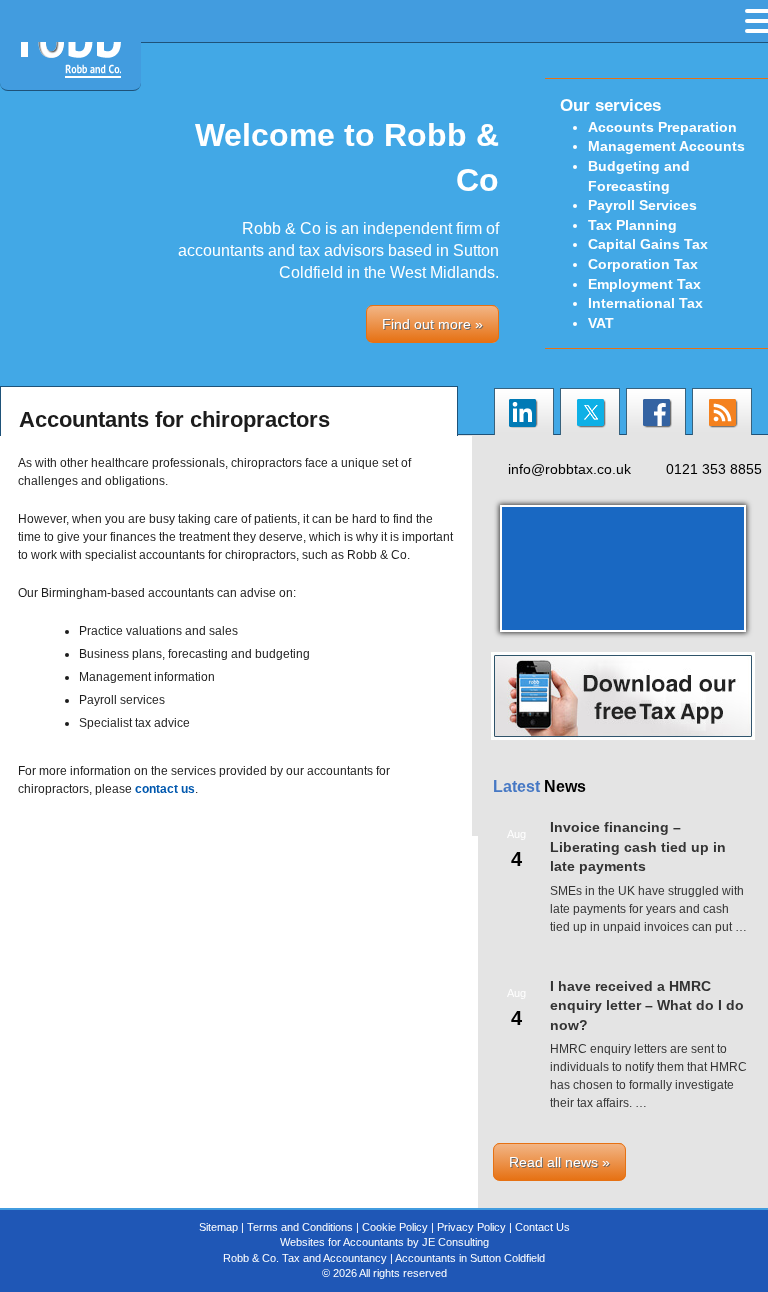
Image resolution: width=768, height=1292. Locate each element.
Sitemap (218, 1227)
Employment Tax (644, 284)
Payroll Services (642, 205)
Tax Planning (632, 225)
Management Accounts (666, 146)
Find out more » (432, 324)
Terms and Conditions (300, 1227)
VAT (601, 323)
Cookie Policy (395, 1227)
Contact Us (542, 1227)
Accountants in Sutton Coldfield (470, 1258)
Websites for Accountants (342, 1242)
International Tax (645, 303)
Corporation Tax (643, 264)
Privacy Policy (471, 1227)
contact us (165, 789)
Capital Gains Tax (648, 244)
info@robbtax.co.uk (569, 469)
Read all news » (559, 1162)
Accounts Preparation (662, 127)
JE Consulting (455, 1242)
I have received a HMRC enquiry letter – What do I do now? (647, 1005)
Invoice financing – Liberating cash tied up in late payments (638, 846)
